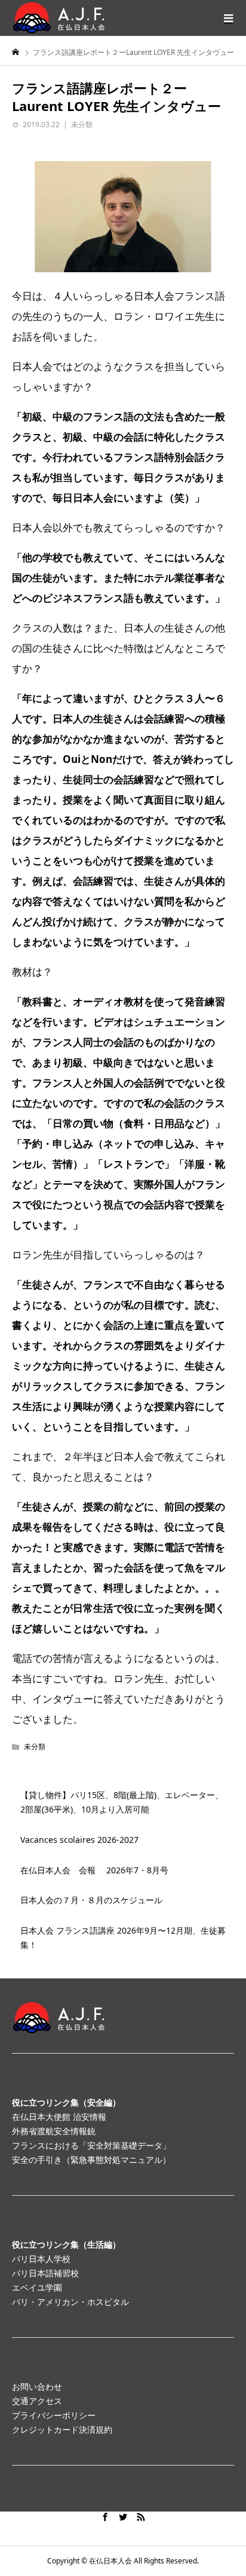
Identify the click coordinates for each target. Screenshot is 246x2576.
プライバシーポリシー (54, 2415)
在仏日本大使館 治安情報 (59, 2117)
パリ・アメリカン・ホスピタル (70, 2302)
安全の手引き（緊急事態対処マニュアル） (91, 2160)
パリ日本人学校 (41, 2259)
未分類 (82, 124)
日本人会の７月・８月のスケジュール (91, 1900)
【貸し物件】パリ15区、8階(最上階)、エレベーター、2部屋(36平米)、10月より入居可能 (122, 1802)
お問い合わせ (37, 2386)
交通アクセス (37, 2401)
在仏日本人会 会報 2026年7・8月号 (94, 1870)
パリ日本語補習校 (45, 2273)
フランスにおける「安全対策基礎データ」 (91, 2145)
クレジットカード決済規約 (62, 2429)
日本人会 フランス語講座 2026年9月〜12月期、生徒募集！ (123, 1938)
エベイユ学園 (37, 2287)
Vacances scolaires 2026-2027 (79, 1840)
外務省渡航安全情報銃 (54, 2131)
